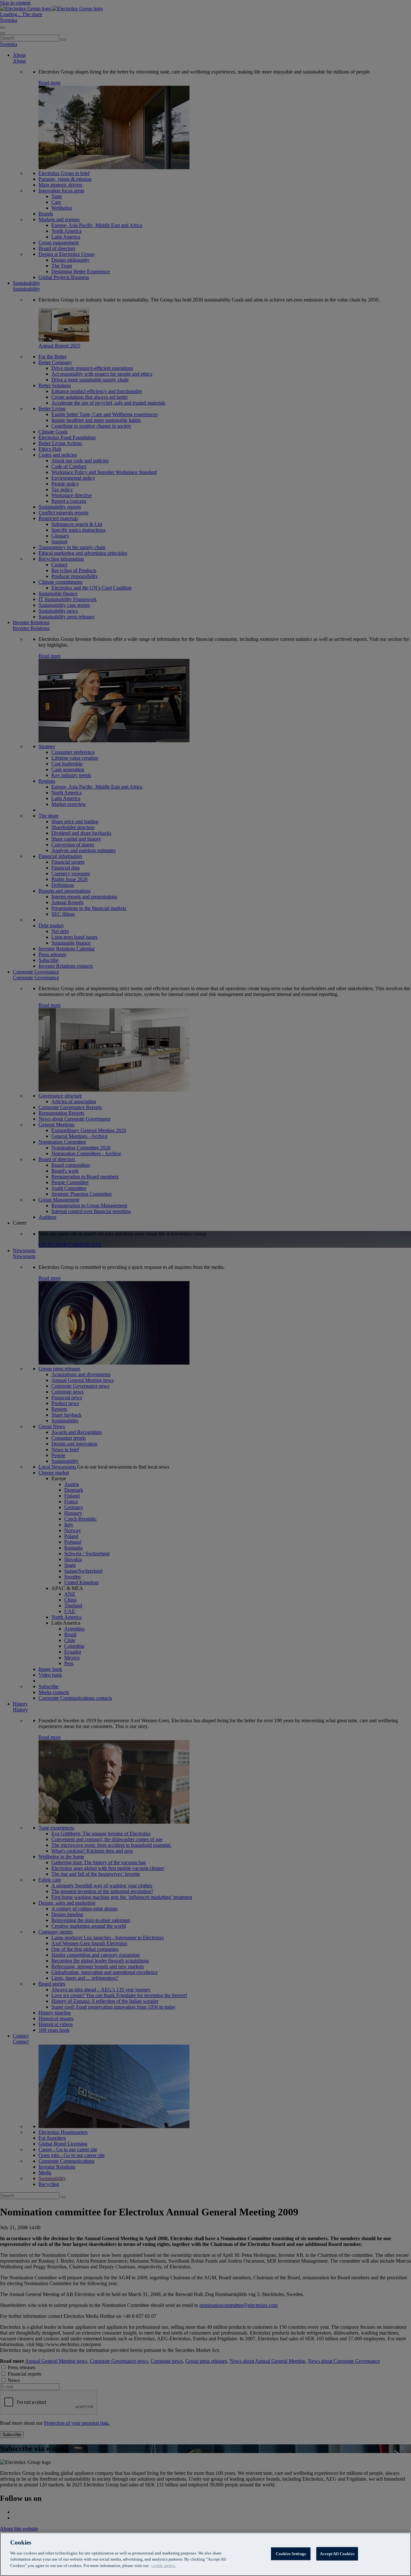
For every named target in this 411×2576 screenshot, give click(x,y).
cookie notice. (164, 2565)
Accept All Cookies (337, 2553)
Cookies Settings (291, 2553)
